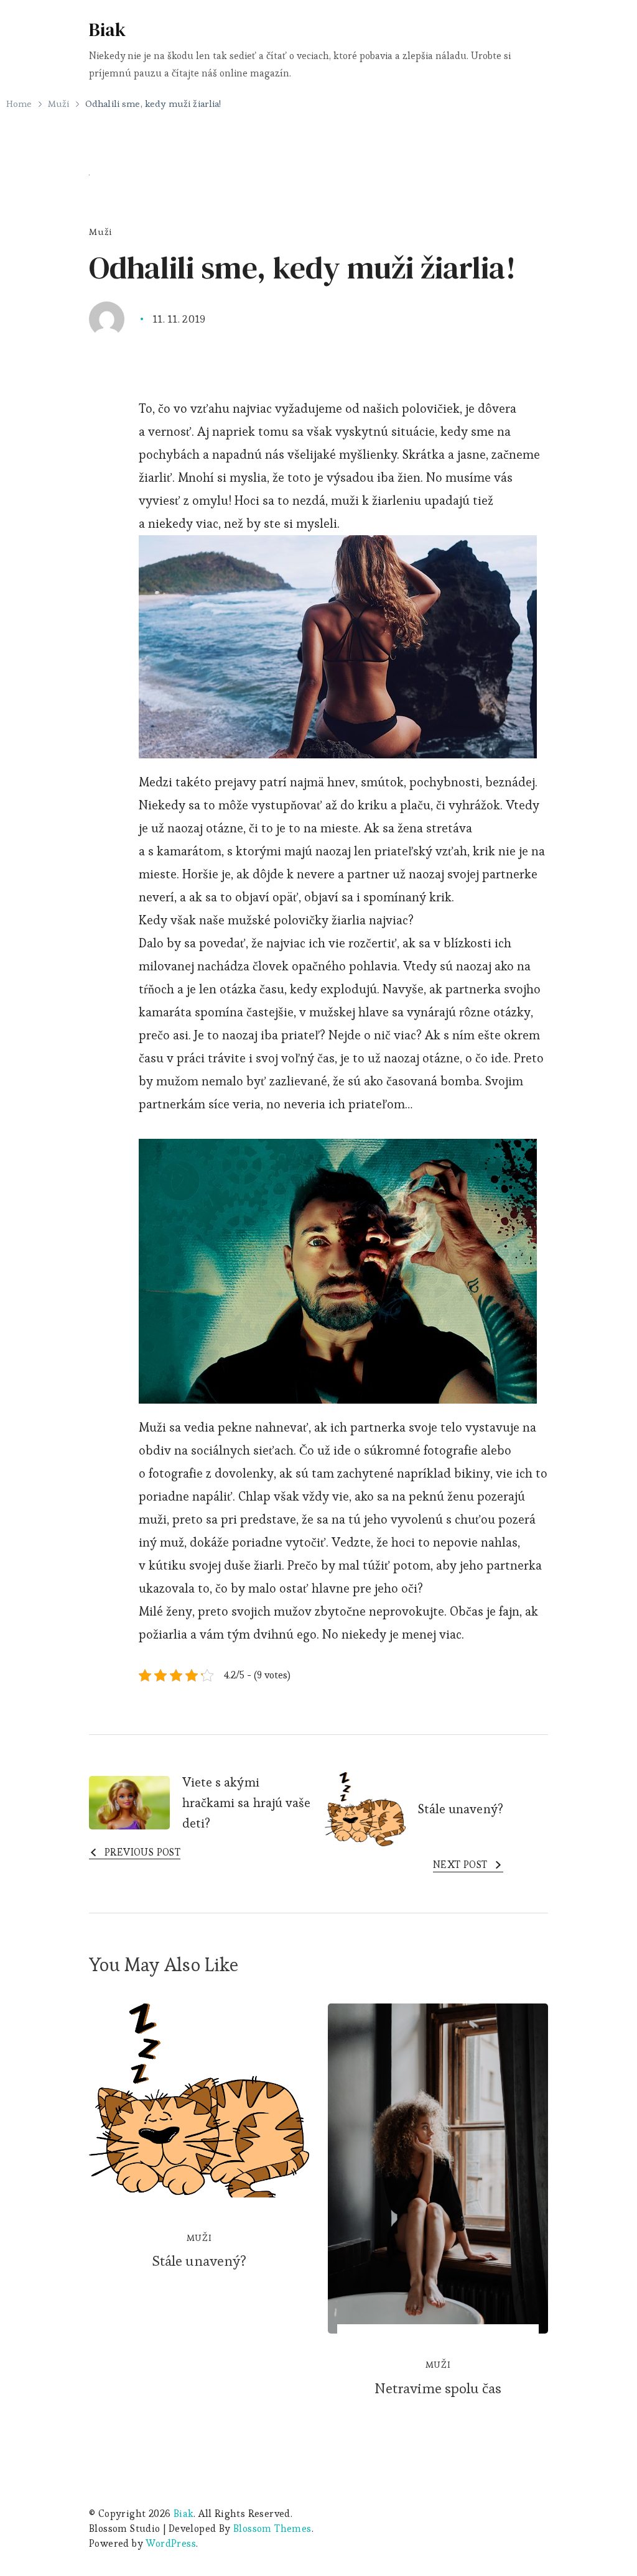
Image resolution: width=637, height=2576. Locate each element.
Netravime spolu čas (438, 2388)
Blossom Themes (272, 2528)
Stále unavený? (199, 2261)
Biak (107, 30)
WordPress (171, 2543)
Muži (100, 232)
